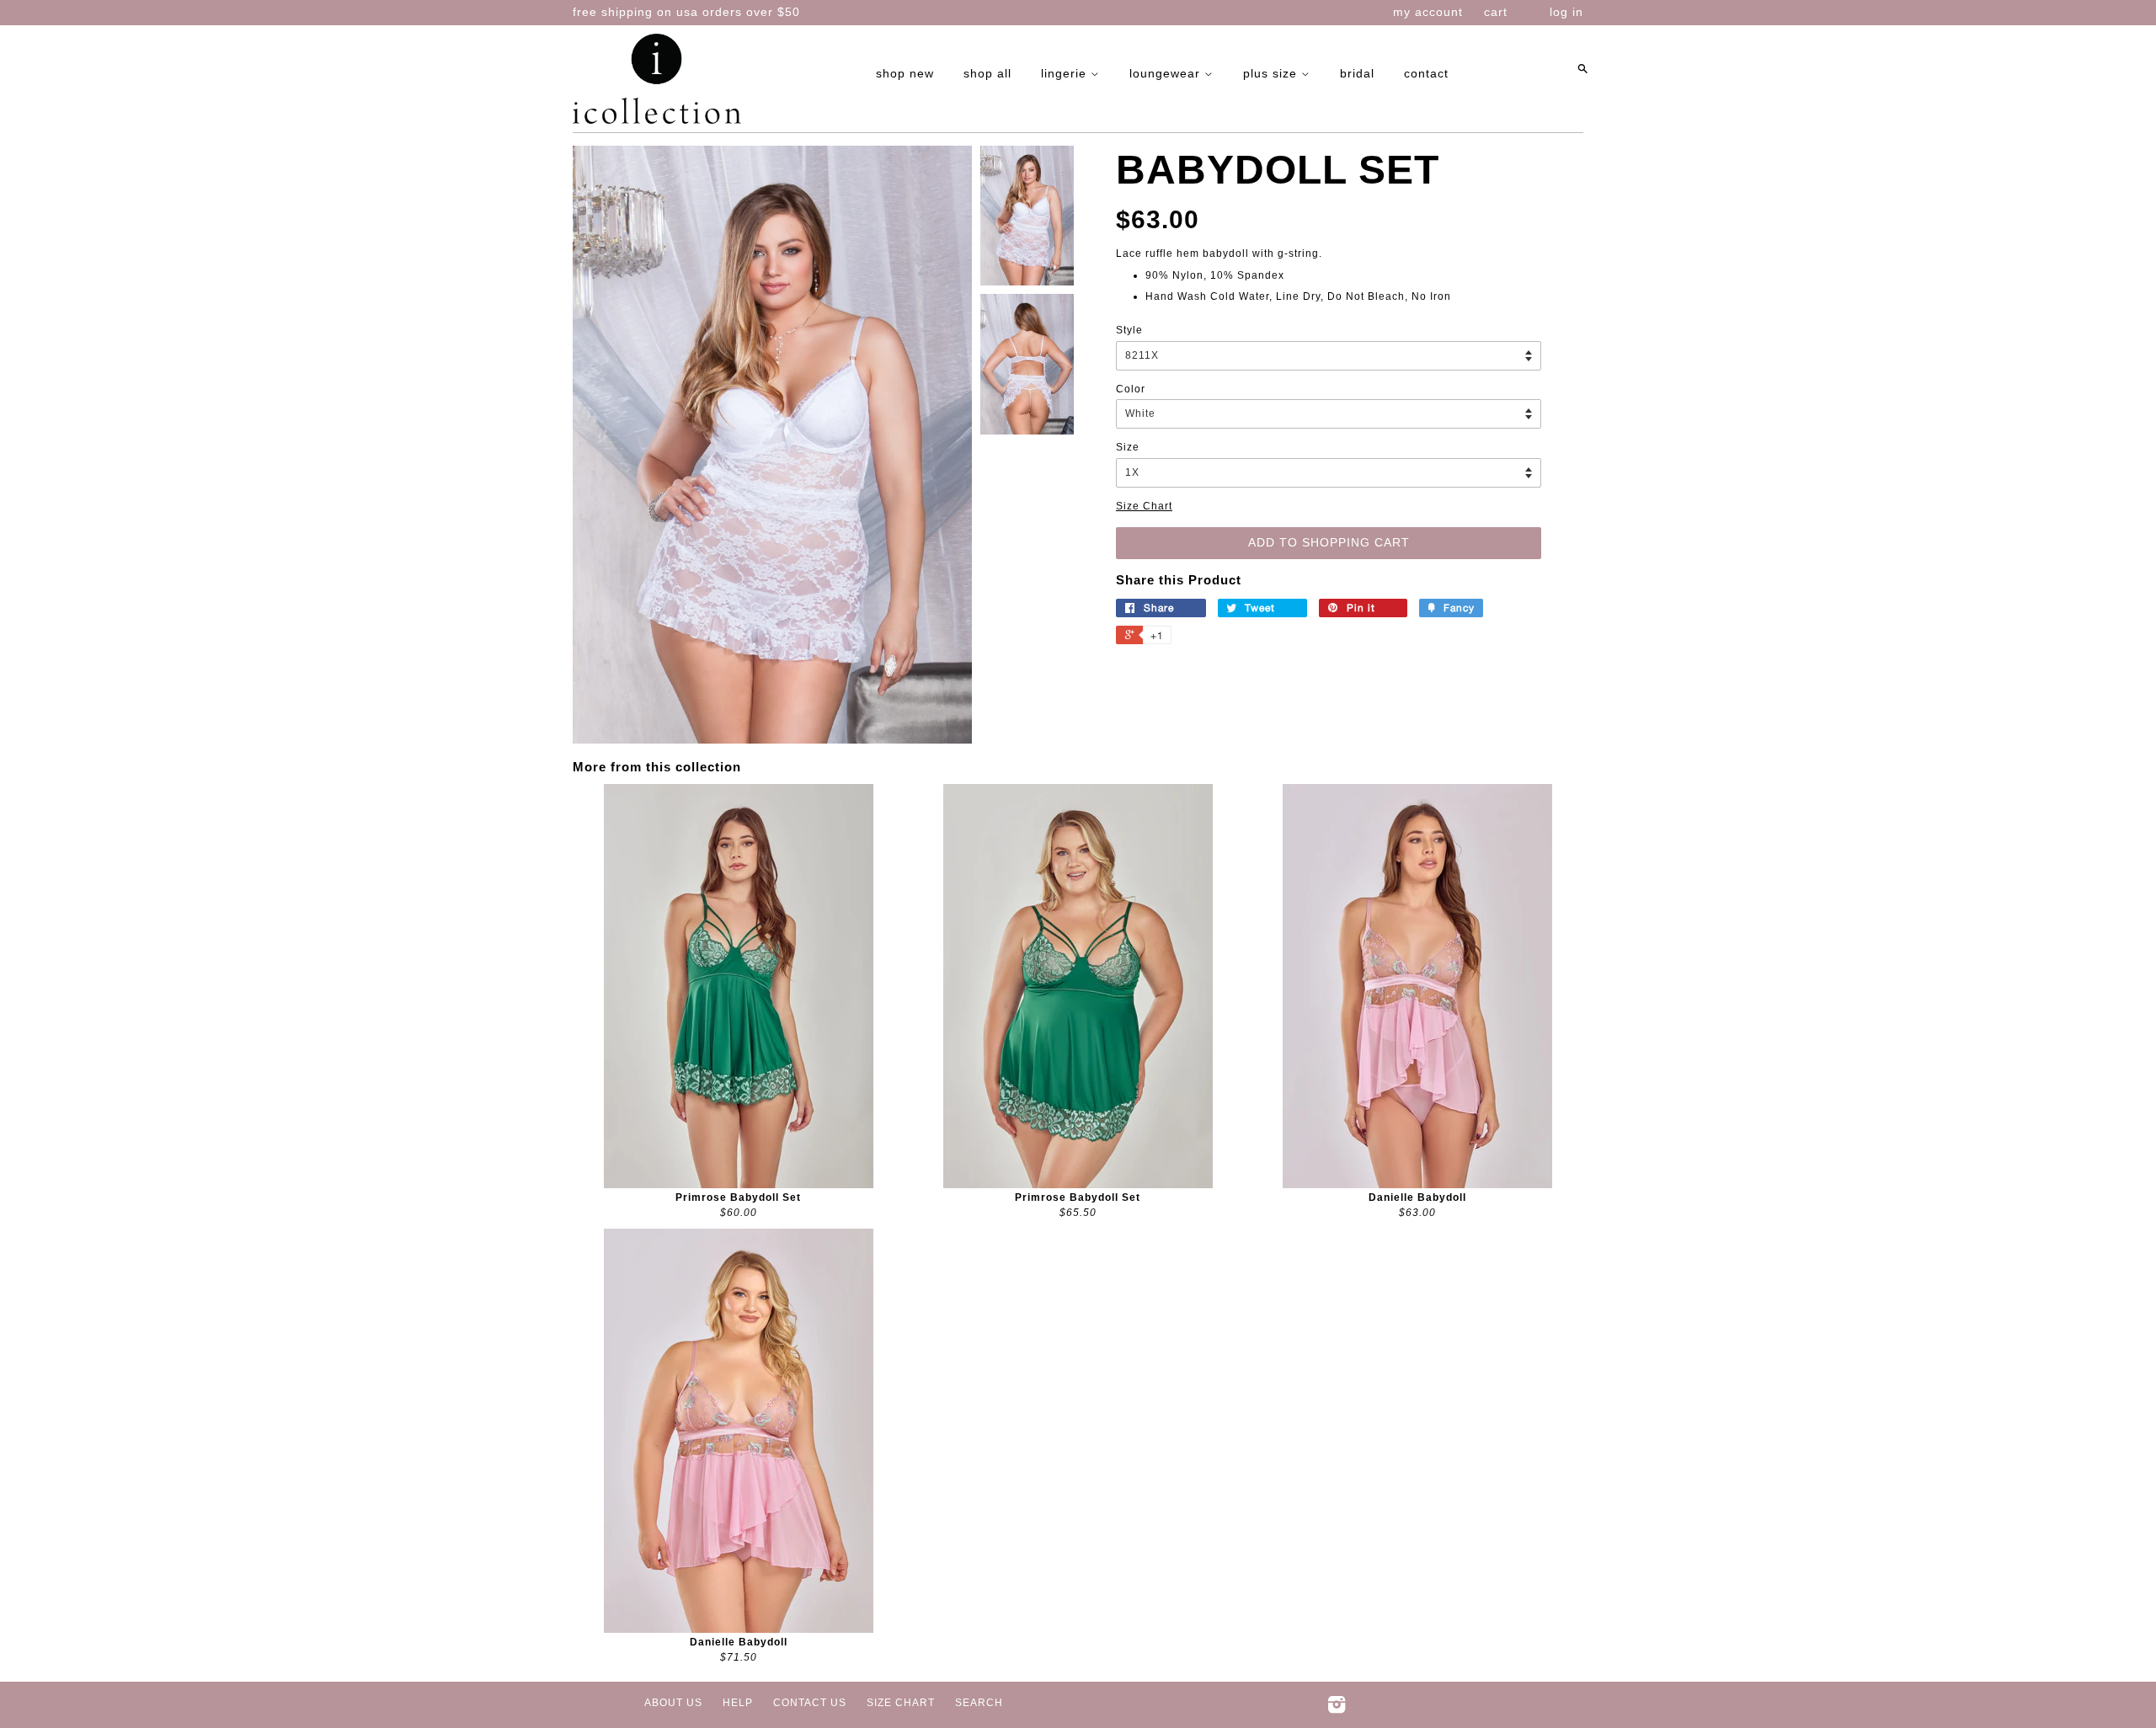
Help (738, 1703)
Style (1129, 330)
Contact (1426, 73)
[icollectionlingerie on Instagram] (1337, 1709)
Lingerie (1066, 73)
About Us (673, 1703)
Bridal (1357, 73)
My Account (1428, 12)
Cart (1496, 12)
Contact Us (810, 1703)
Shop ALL (987, 73)
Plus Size (1272, 73)
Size (1128, 447)
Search (979, 1703)
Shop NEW (905, 73)
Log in (1566, 12)
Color (1131, 389)
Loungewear (1167, 73)
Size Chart (1144, 506)
